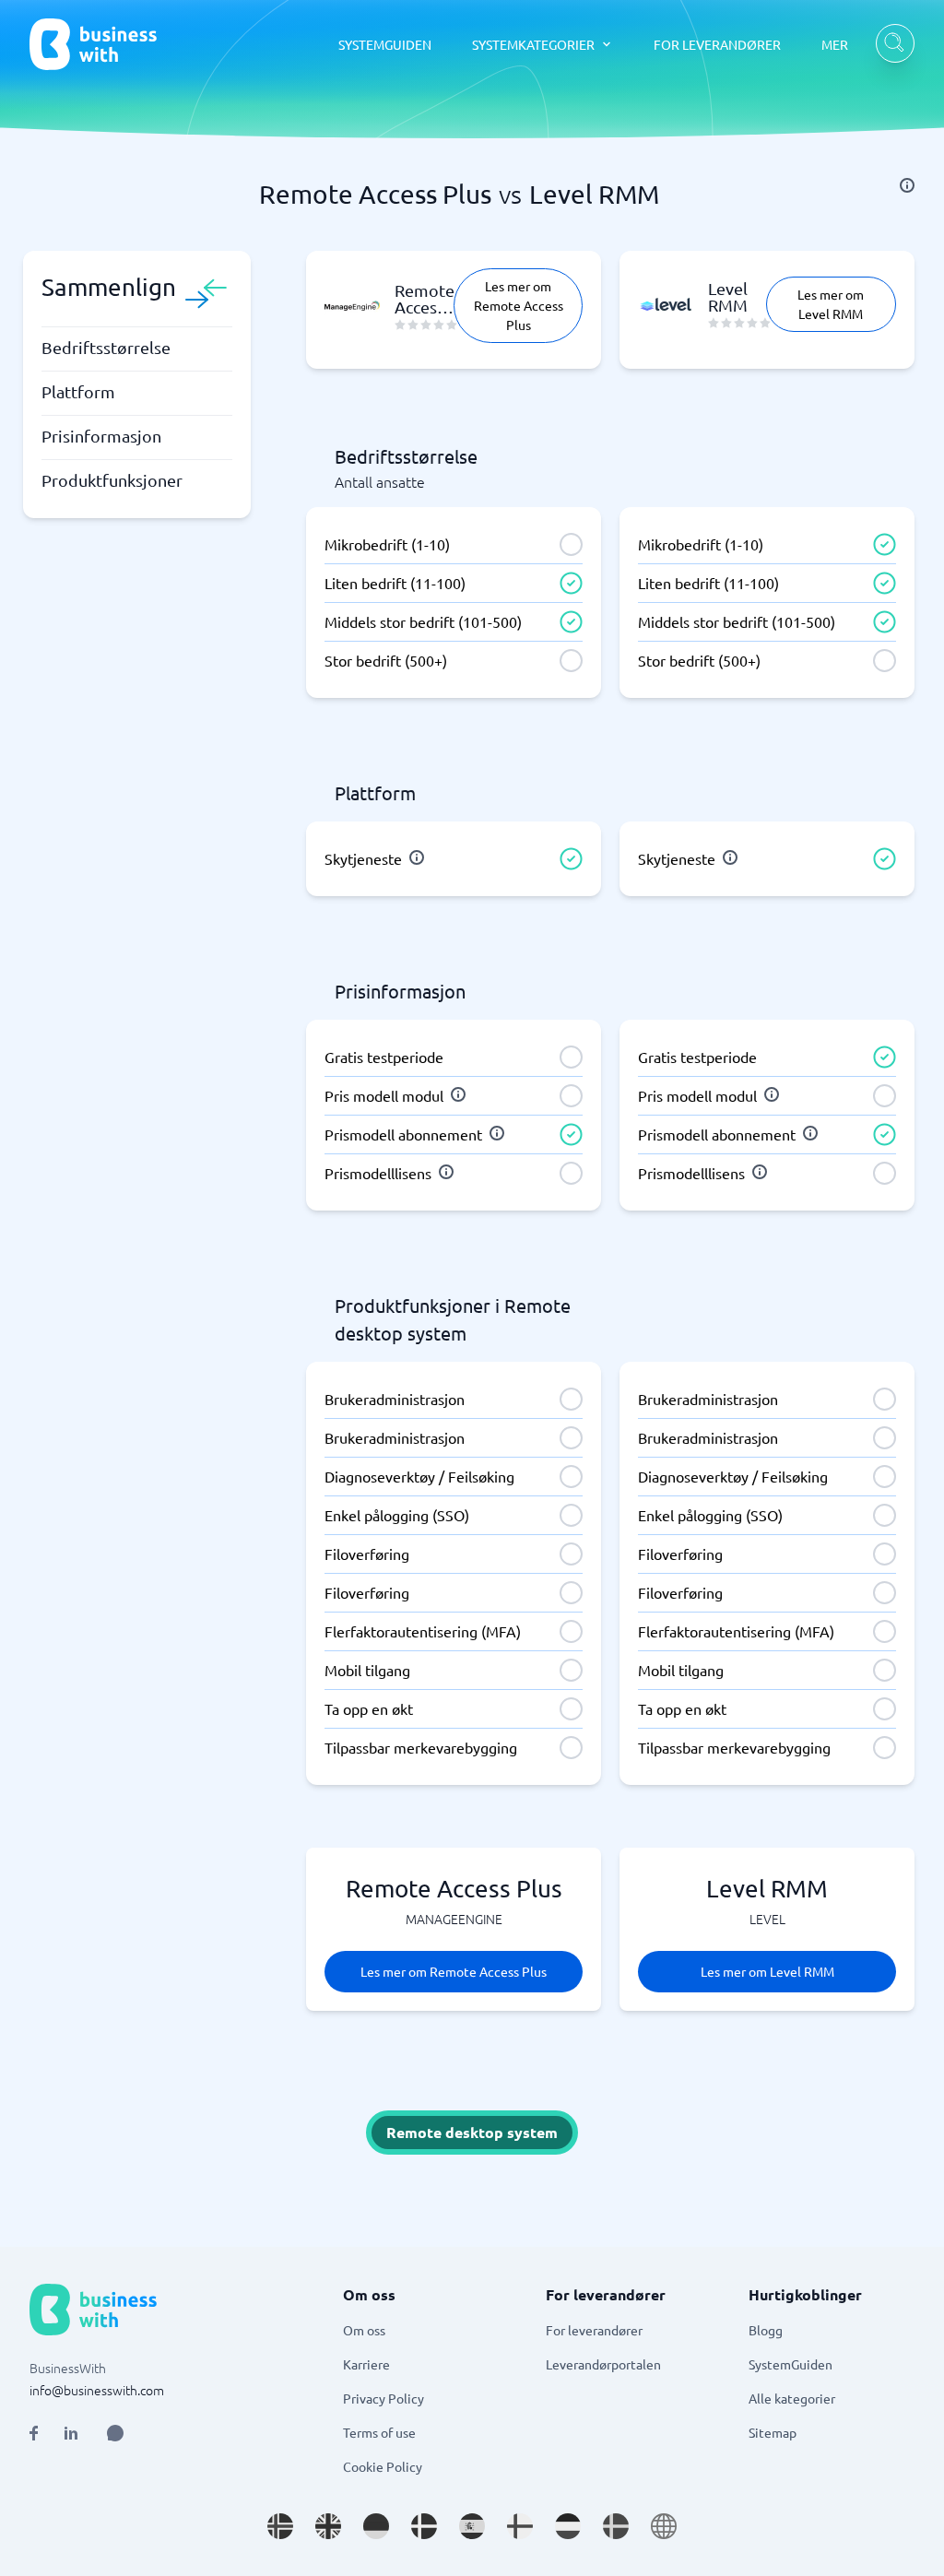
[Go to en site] (664, 2526)
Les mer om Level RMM (831, 304)
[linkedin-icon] (71, 2433)
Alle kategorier (792, 2398)
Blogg (766, 2330)
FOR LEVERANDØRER (717, 44)
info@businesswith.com (97, 2390)
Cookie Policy (383, 2466)
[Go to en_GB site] (328, 2526)
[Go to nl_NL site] (568, 2526)
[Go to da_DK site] (424, 2526)
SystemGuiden (791, 2364)
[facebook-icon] (34, 2433)
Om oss (364, 2330)
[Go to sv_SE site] (616, 2526)
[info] (907, 185)
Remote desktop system (472, 2132)
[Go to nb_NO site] (280, 2526)
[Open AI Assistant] (115, 2433)
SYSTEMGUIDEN (385, 44)
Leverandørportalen (603, 2364)
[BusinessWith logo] (93, 44)
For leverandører (594, 2330)
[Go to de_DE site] (376, 2526)
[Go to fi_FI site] (520, 2526)
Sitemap (773, 2432)
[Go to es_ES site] (472, 2526)
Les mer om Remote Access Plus (519, 305)
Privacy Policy (383, 2398)
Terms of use (379, 2432)
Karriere (366, 2364)
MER (835, 44)
